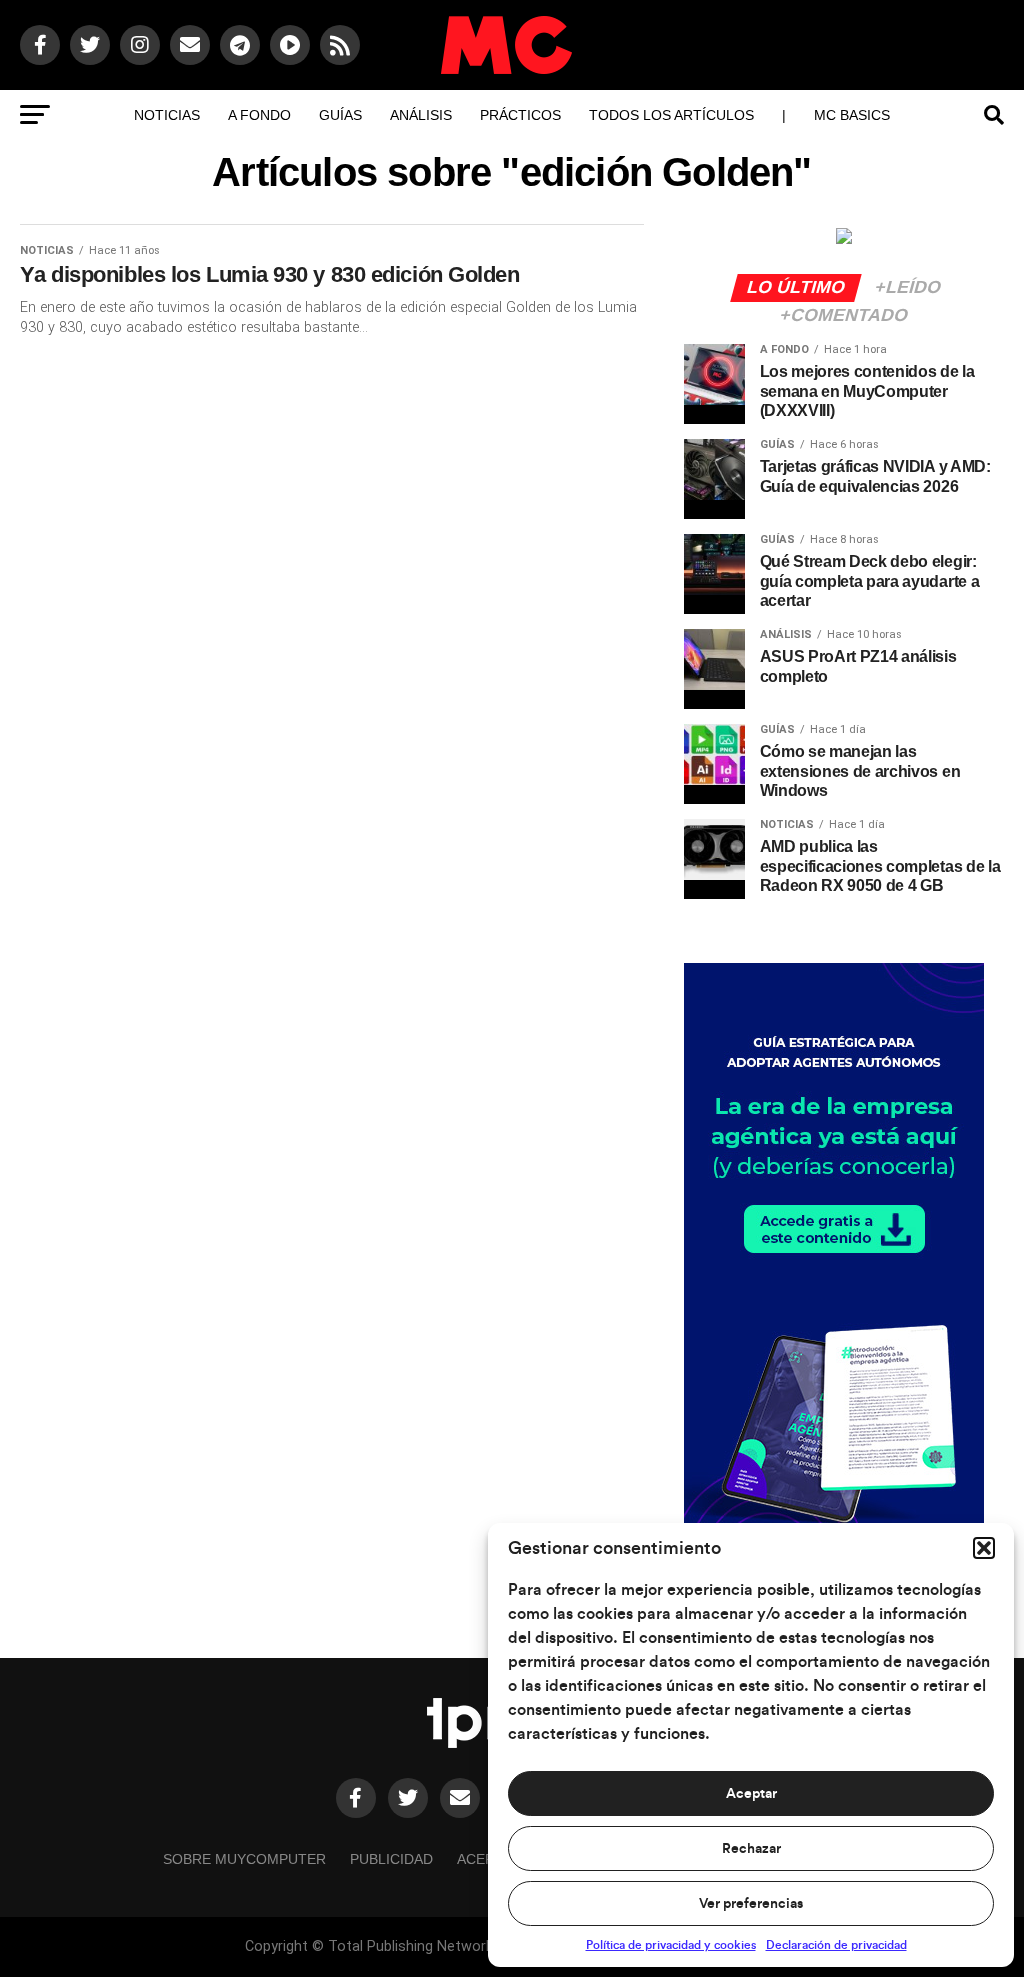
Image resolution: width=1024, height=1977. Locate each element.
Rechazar (751, 1849)
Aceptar (751, 1794)
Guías (340, 115)
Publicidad (391, 1859)
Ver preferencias (751, 1904)
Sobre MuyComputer (244, 1859)
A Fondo (259, 115)
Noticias (167, 115)
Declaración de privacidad (836, 1945)
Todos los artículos (671, 115)
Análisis (421, 115)
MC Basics (852, 115)
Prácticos (520, 115)
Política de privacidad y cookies (671, 1945)
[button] (984, 1548)
